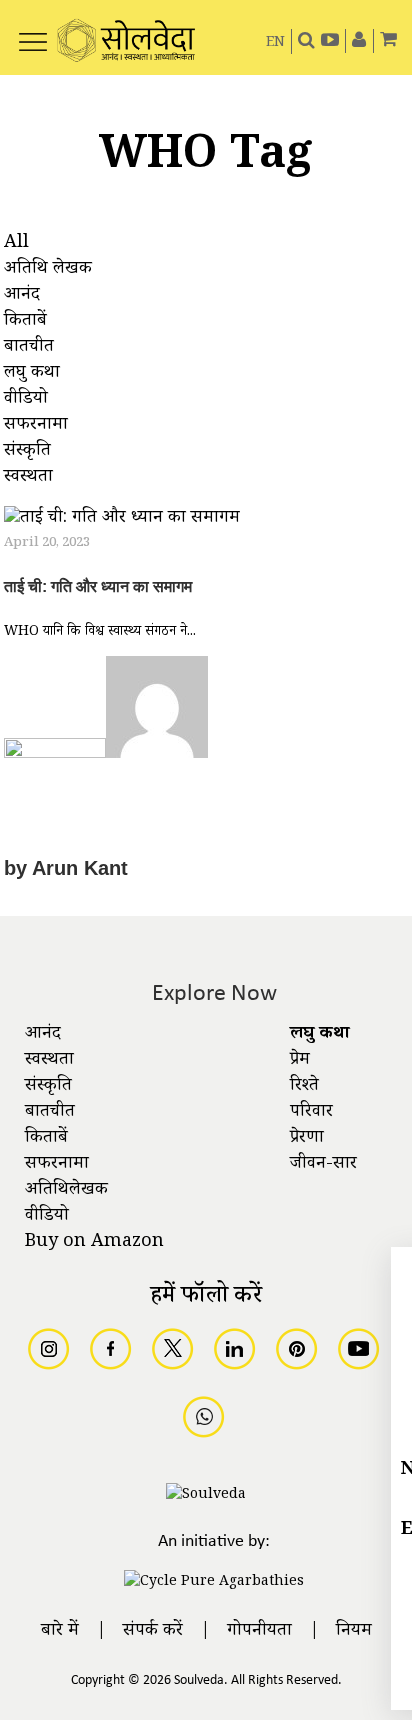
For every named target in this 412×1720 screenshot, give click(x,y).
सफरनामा (57, 1165)
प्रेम (300, 1061)
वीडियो (47, 1217)
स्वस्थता (49, 1061)
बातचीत (50, 1113)
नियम (354, 1632)
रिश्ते (304, 1087)
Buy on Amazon (94, 1243)
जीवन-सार (323, 1165)
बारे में (60, 1632)
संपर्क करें (153, 1632)
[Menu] (33, 31)
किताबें (46, 1139)
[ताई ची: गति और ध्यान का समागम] (122, 522)
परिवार (311, 1113)
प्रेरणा (307, 1139)
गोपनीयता (259, 1632)
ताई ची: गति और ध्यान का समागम (98, 586)
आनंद (43, 1035)
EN (275, 43)
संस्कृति (48, 1087)
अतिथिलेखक (66, 1191)
